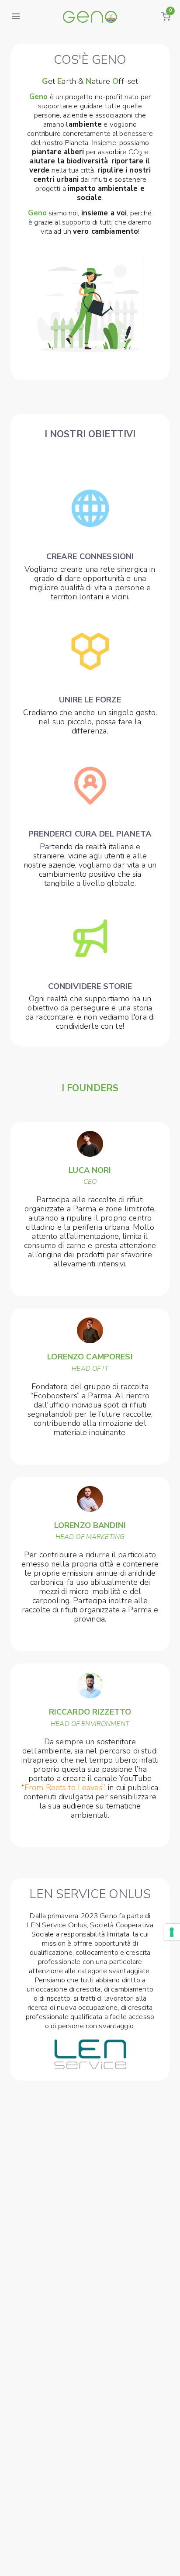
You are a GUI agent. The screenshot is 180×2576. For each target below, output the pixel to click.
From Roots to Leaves (63, 1788)
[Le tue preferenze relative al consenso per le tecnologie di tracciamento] (172, 1932)
